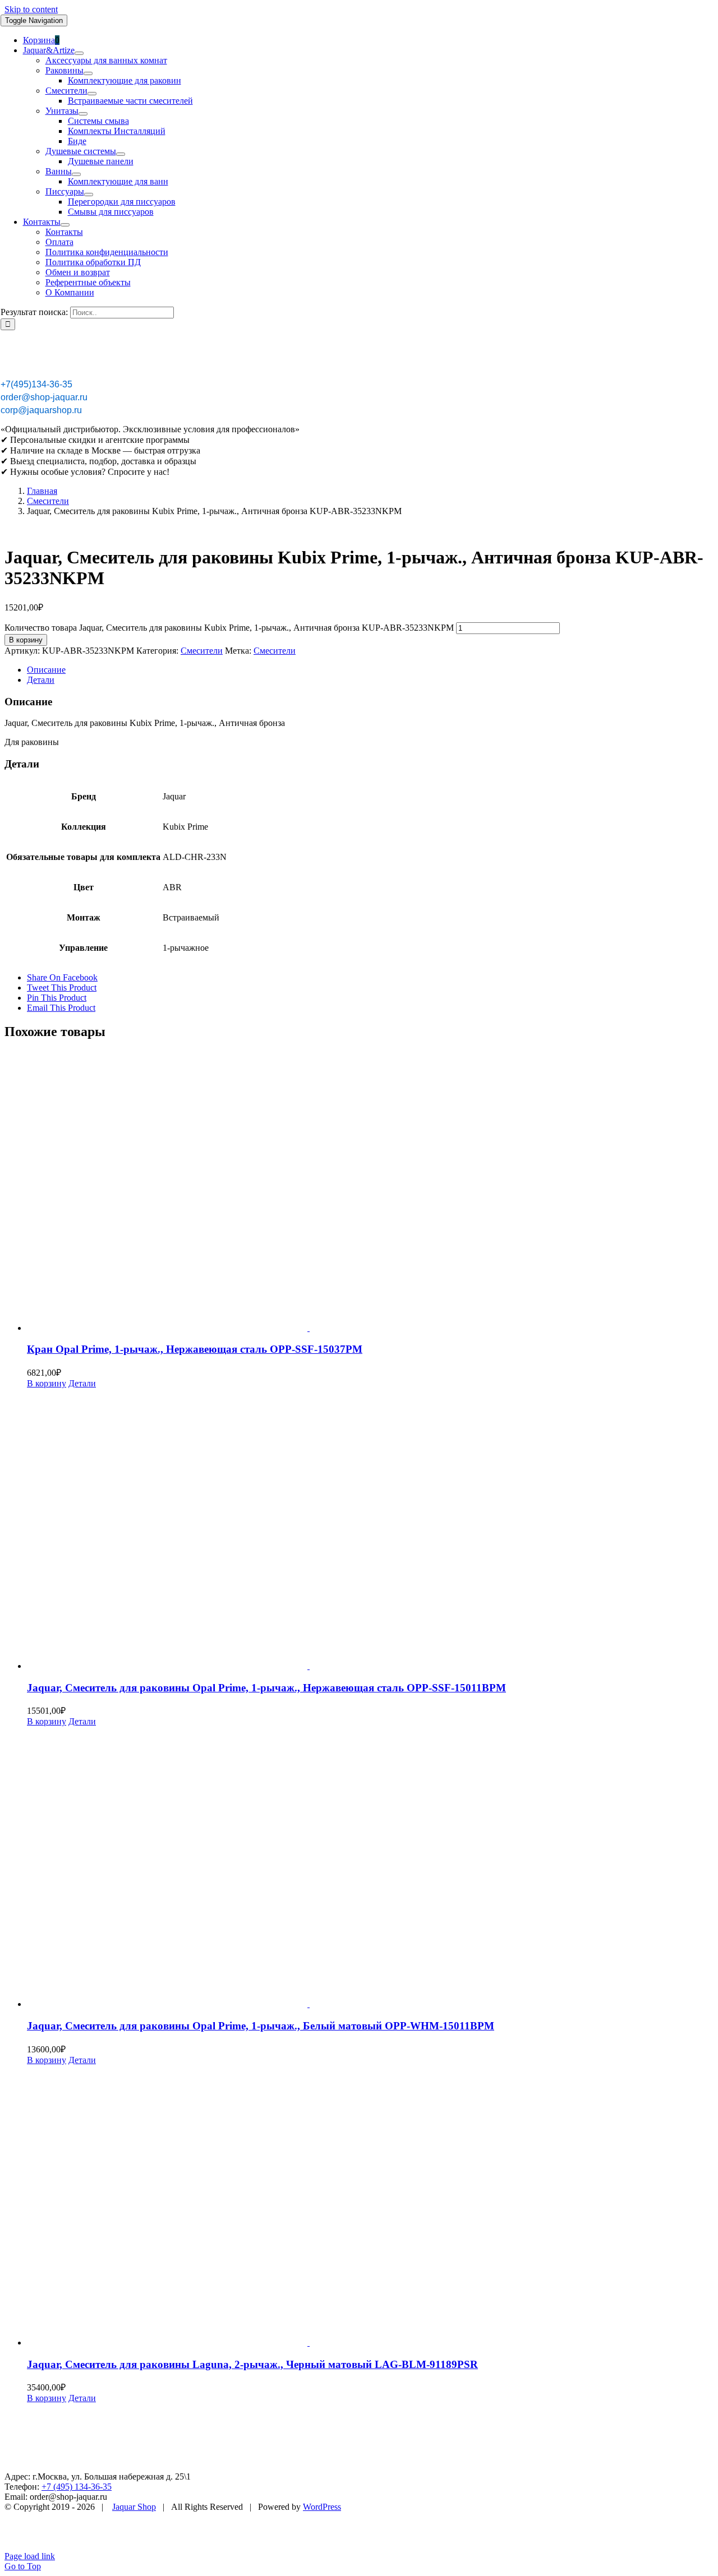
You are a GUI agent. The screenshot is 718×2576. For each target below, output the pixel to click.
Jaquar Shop (134, 2507)
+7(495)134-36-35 (36, 384)
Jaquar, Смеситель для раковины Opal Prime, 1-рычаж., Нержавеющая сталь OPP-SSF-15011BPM (266, 1688)
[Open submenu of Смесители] (92, 94)
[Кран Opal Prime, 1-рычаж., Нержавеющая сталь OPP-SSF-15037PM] (370, 1192)
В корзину (26, 640)
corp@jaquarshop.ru (41, 410)
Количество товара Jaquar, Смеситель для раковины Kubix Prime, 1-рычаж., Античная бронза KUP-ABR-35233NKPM (229, 628)
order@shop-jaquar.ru (44, 397)
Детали (82, 1383)
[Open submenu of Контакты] (65, 225)
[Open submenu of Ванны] (76, 174)
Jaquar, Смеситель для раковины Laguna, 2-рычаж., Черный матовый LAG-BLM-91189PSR (252, 2364)
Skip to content (31, 9)
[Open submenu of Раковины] (88, 73)
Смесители (202, 651)
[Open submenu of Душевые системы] (121, 154)
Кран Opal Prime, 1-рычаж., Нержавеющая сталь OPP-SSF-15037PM (195, 1349)
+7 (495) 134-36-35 (77, 2487)
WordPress (322, 2507)
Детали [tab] (41, 680)
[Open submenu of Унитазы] (83, 114)
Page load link (30, 2556)
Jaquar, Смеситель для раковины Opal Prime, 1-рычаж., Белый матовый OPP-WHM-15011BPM (261, 2026)
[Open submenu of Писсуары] (89, 195)
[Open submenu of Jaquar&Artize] (79, 53)
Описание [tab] (46, 670)
